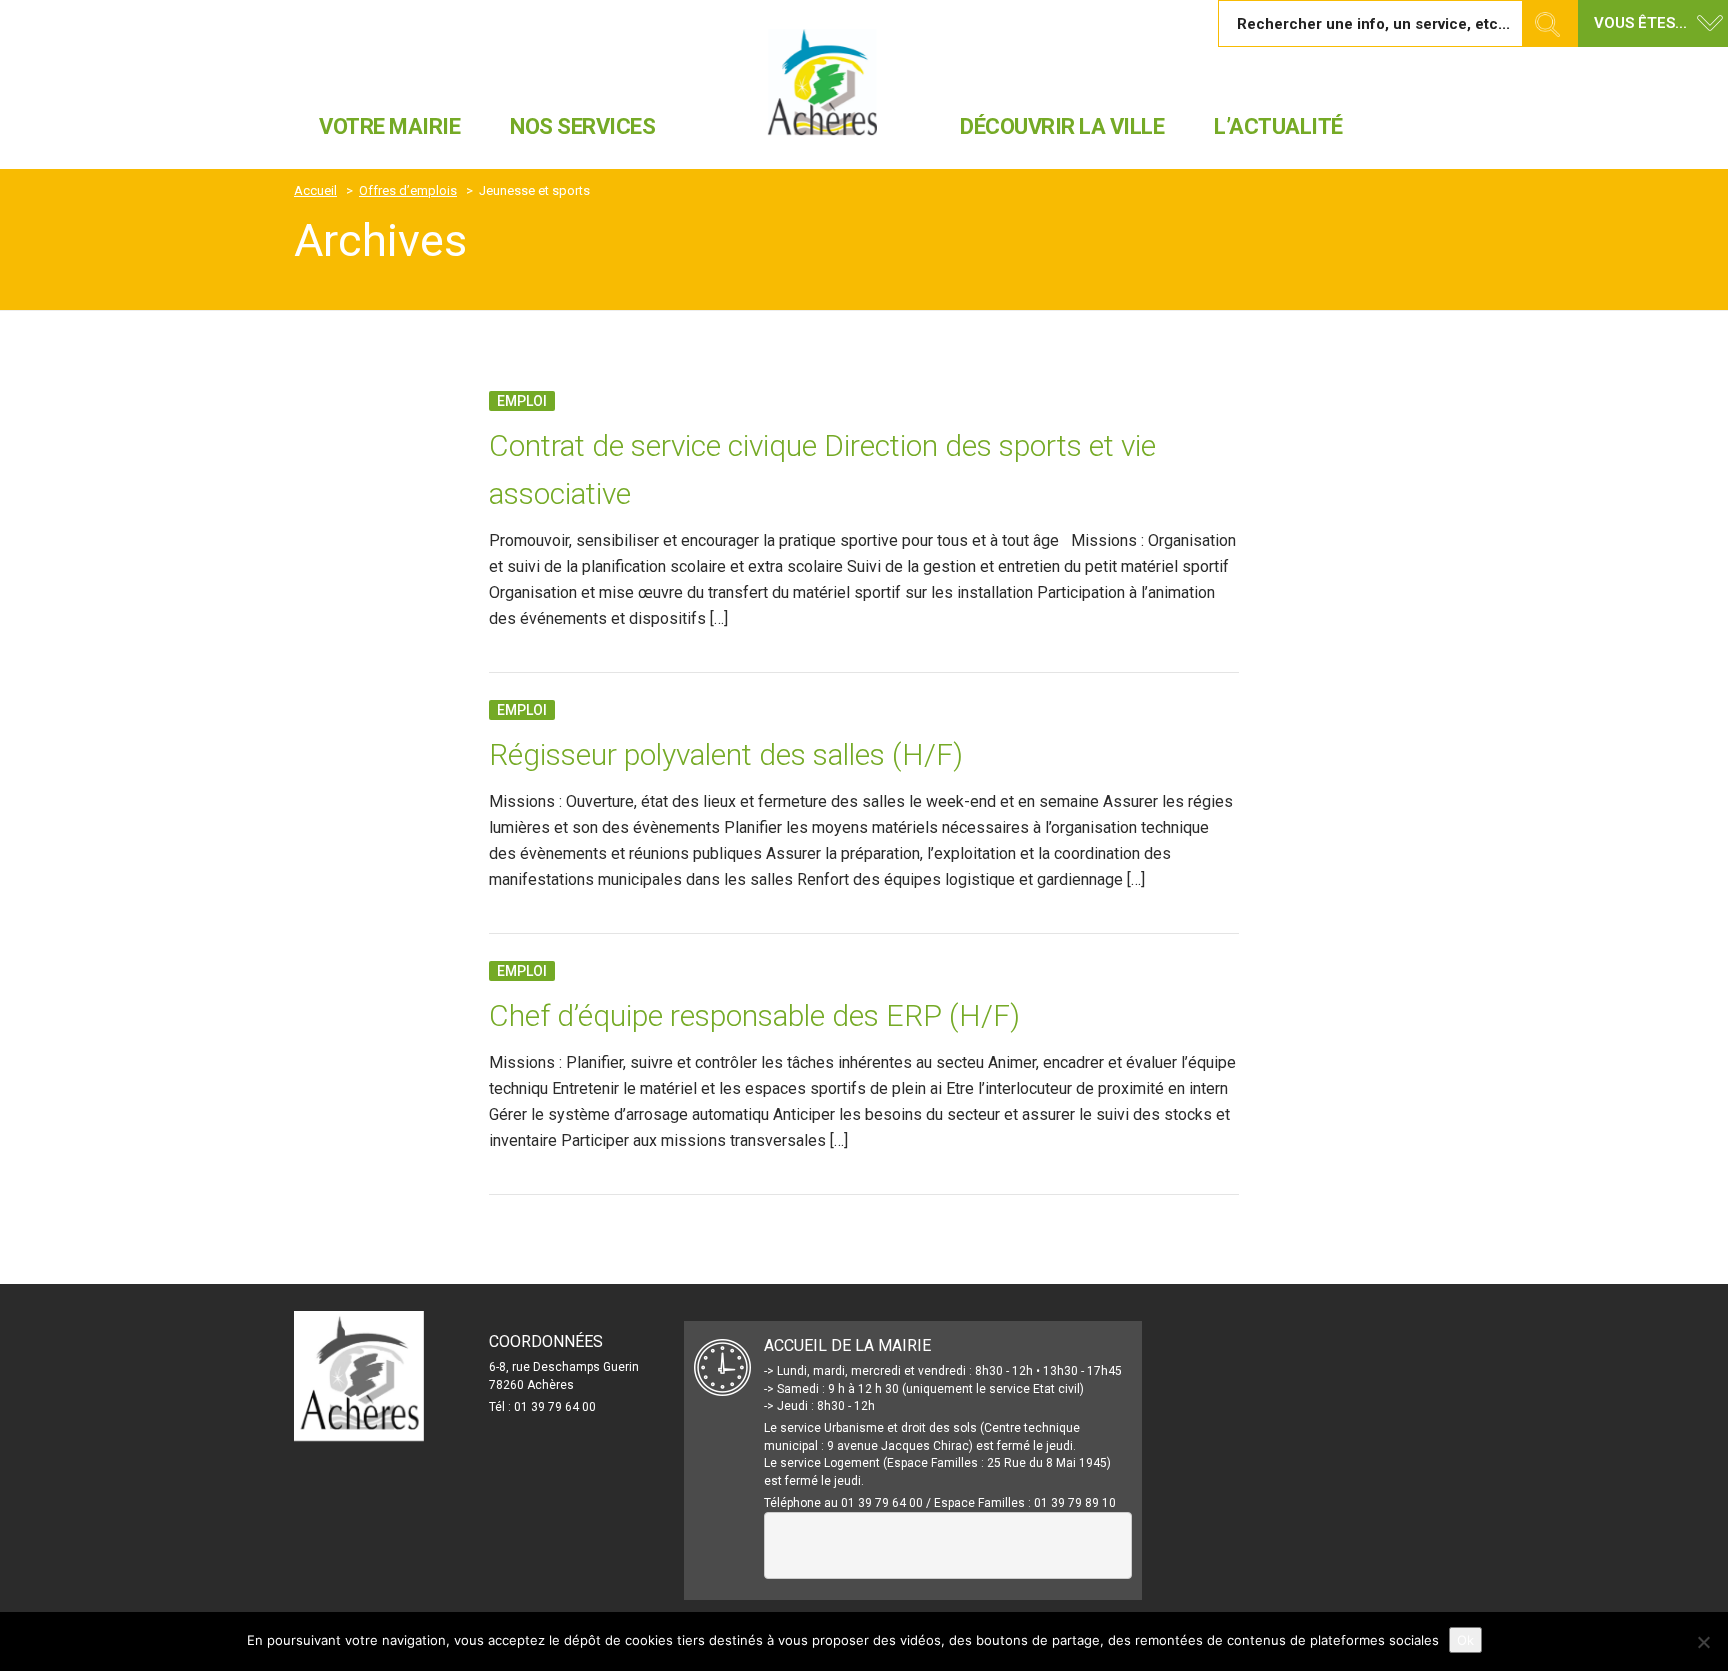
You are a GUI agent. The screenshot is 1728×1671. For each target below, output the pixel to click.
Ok (1465, 1640)
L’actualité (1278, 126)
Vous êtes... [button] (1640, 23)
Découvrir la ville (1062, 126)
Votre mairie (389, 126)
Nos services (582, 126)
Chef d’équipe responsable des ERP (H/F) (754, 1015)
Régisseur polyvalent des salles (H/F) (726, 754)
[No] (1703, 1642)
